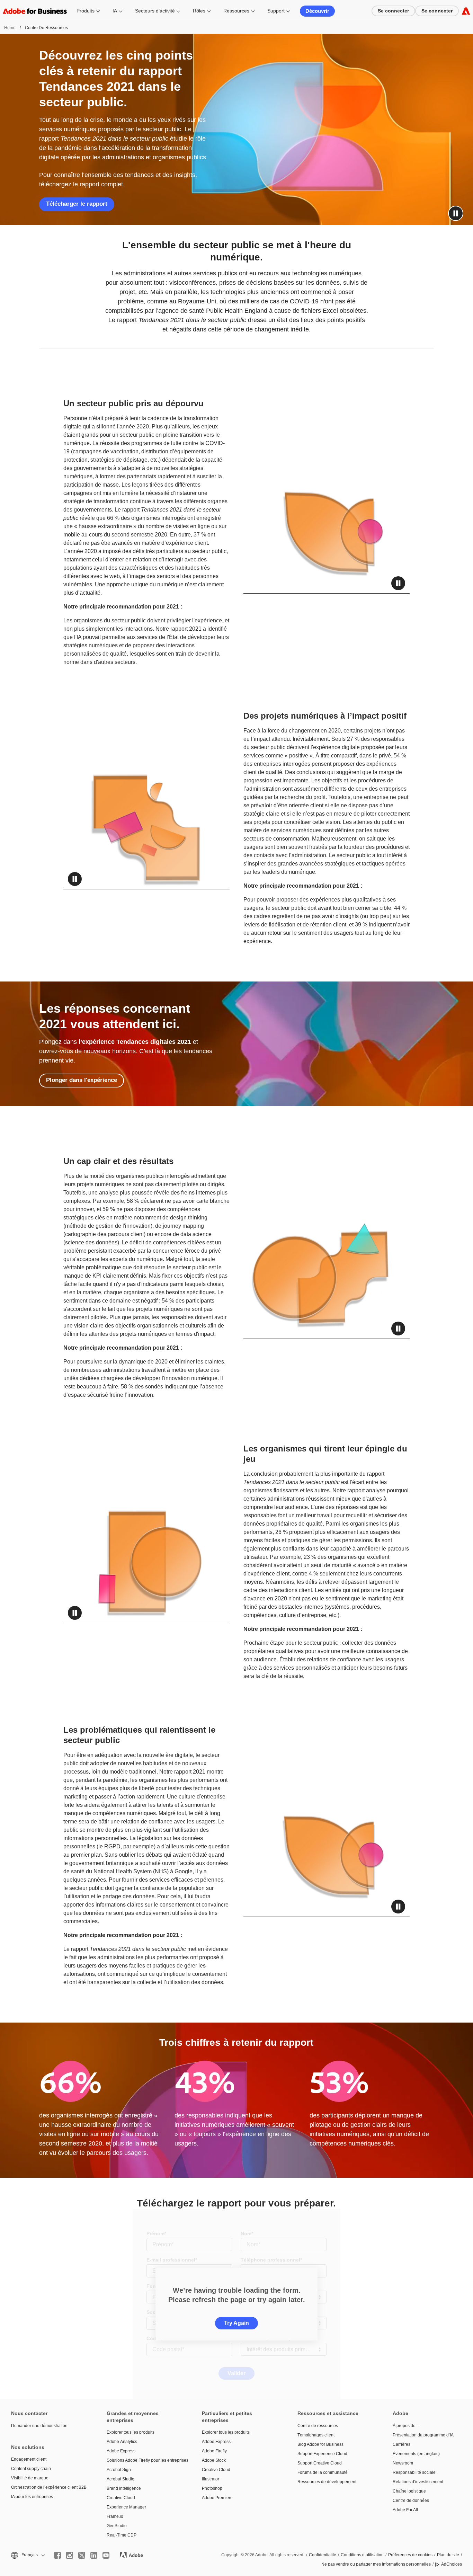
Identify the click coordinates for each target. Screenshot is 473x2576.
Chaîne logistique (409, 2491)
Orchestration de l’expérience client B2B (48, 2487)
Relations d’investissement (418, 2482)
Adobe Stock (214, 2460)
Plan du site (448, 2555)
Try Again (237, 2323)
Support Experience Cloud (322, 2454)
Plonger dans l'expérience (82, 1080)
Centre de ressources (318, 2426)
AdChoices (452, 2564)
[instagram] (70, 2555)
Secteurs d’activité (155, 11)
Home (10, 28)
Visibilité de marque (30, 2478)
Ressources (236, 11)
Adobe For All (405, 2510)
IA (115, 11)
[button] (456, 213)
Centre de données (411, 2501)
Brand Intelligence (124, 2488)
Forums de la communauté (323, 2472)
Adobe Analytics (122, 2442)
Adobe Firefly (214, 2451)
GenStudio (117, 2526)
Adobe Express (121, 2451)
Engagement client (29, 2459)
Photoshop (212, 2488)
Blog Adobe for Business (320, 2444)
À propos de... (406, 2426)
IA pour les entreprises (32, 2497)
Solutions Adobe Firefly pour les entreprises (144, 2460)
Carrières (401, 2444)
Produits (86, 11)
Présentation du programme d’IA (423, 2435)
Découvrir (317, 11)
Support (276, 11)
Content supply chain (31, 2469)
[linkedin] (94, 2555)
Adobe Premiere (217, 2498)
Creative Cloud (121, 2498)
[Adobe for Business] (466, 11)
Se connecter (393, 11)
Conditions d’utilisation (362, 2555)
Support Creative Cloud (320, 2463)
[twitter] (82, 2555)
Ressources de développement (327, 2482)
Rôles (199, 11)
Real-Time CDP (122, 2535)
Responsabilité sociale (414, 2472)
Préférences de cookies (410, 2555)
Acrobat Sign (119, 2470)
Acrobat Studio (121, 2479)
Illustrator (211, 2479)
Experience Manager (126, 2507)
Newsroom (403, 2463)
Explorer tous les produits (131, 2432)
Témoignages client (316, 2435)
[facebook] (57, 2555)
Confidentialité (323, 2555)
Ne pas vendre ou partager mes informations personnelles (376, 2564)
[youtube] (106, 2555)
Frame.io (115, 2516)
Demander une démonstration (39, 2426)
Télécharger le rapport (77, 204)
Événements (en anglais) (416, 2454)
